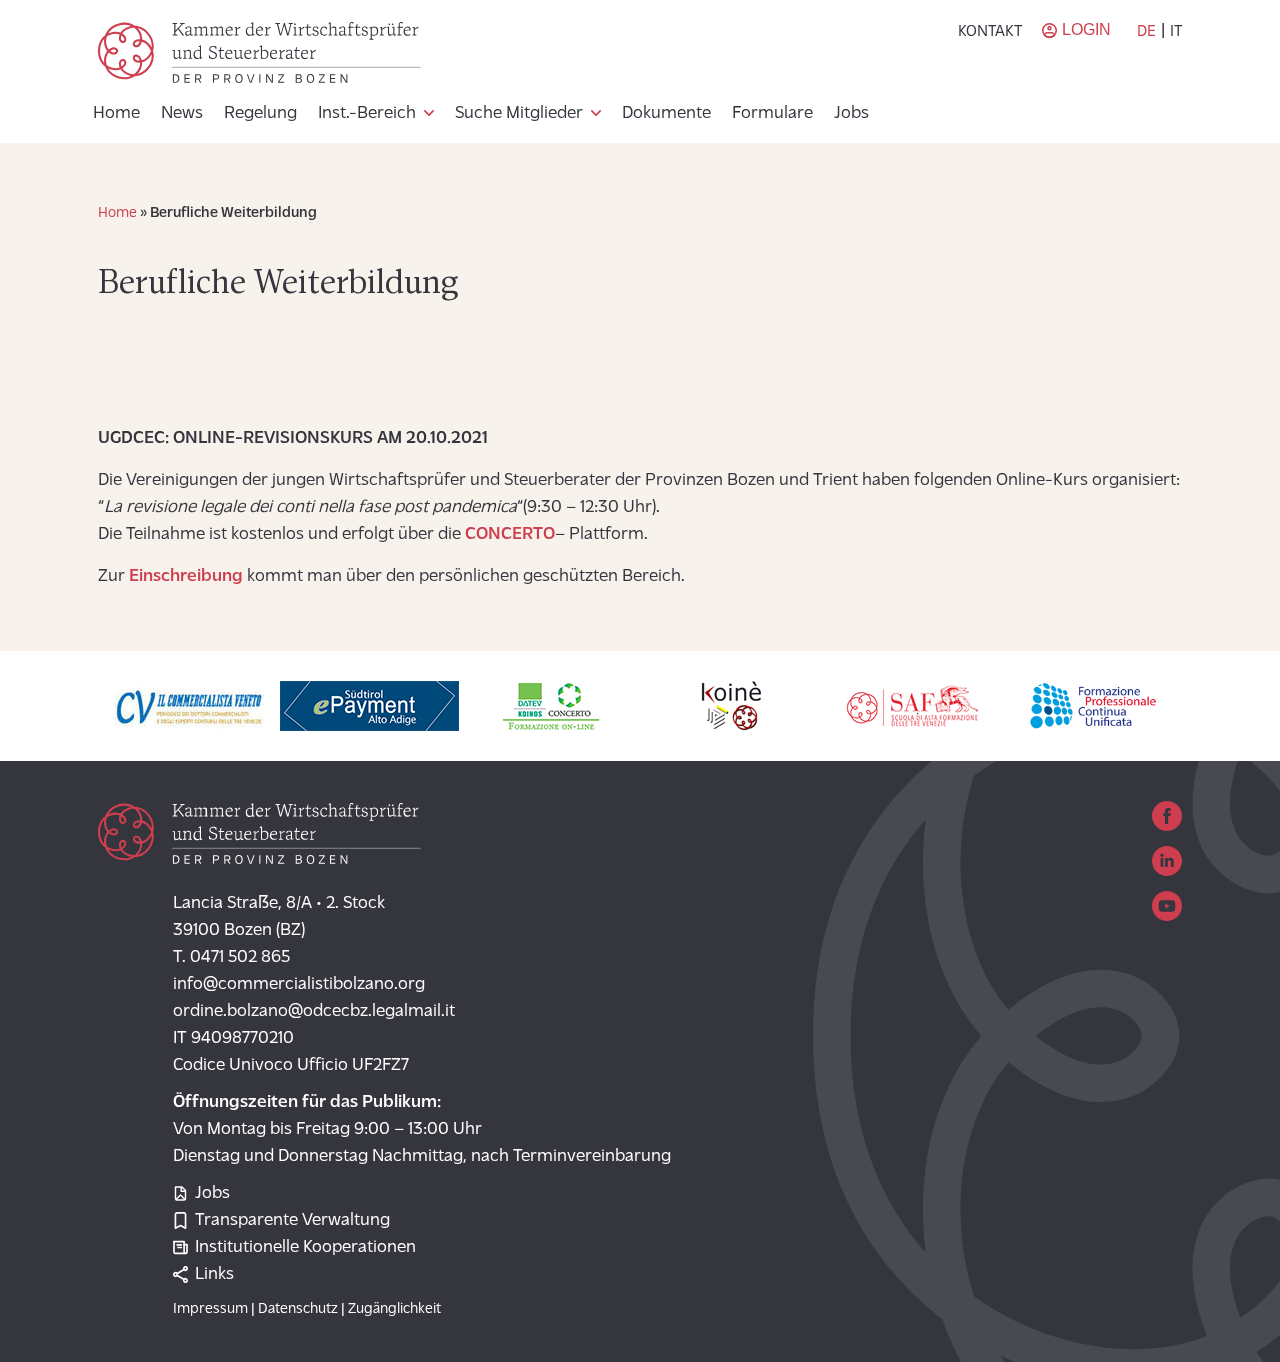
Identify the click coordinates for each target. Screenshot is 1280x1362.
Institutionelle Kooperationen (305, 1248)
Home (116, 114)
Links (214, 1275)
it (1176, 32)
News (182, 114)
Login (1086, 29)
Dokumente (666, 114)
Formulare (772, 114)
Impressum (210, 1309)
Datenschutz (298, 1309)
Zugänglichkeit (394, 1309)
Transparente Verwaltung (292, 1221)
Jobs (851, 114)
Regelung (260, 114)
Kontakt (990, 32)
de (1146, 32)
